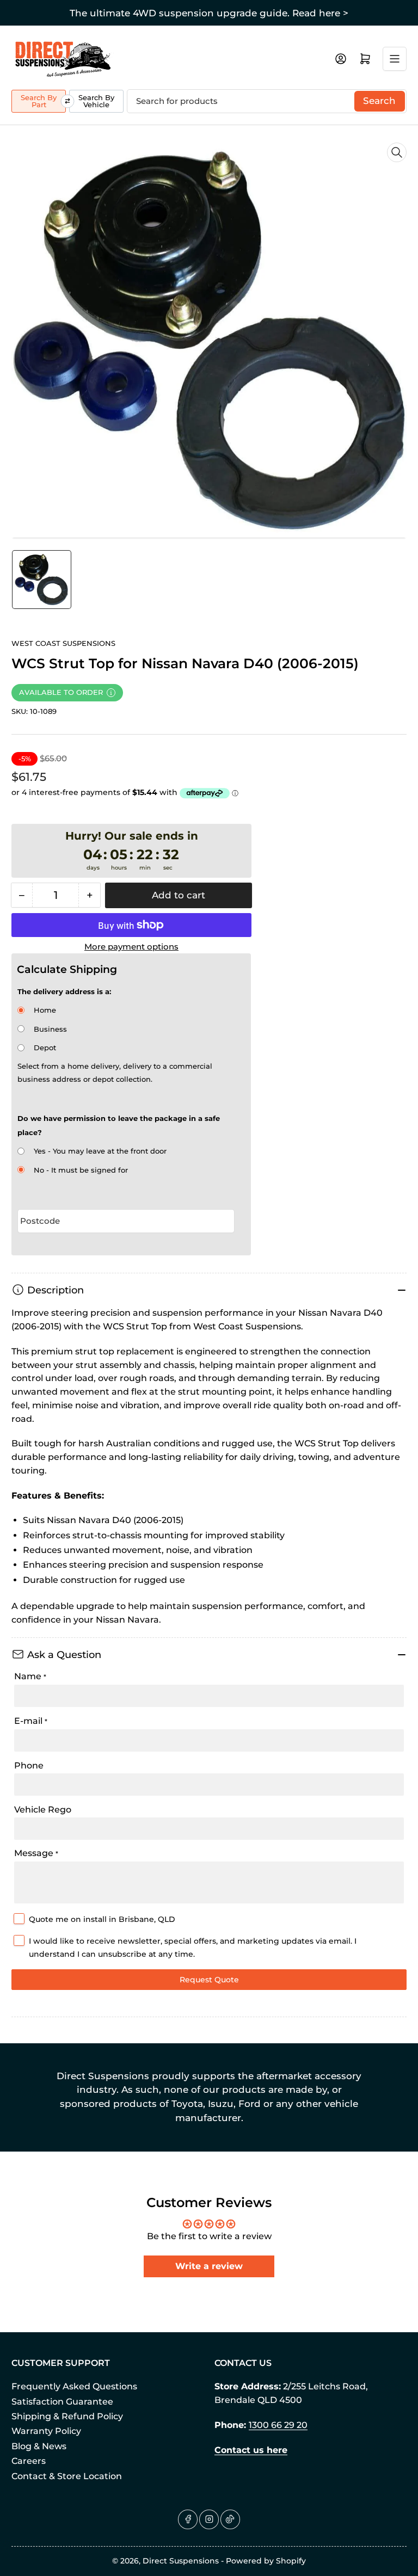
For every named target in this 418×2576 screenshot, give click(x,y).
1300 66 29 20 (278, 2425)
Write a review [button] (209, 2266)
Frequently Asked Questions (74, 2386)
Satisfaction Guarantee (62, 2402)
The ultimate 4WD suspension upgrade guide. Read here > (209, 13)
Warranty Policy (46, 2431)
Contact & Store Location (67, 2476)
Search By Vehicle (96, 101)
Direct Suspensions (181, 2561)
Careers (29, 2461)
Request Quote (209, 1980)
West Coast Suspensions (63, 643)
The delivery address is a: (64, 991)
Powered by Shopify (266, 2561)
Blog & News (39, 2446)
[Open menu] (395, 59)
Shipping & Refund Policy (67, 2416)
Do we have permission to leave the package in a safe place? (119, 1125)
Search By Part (39, 101)
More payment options (131, 947)
